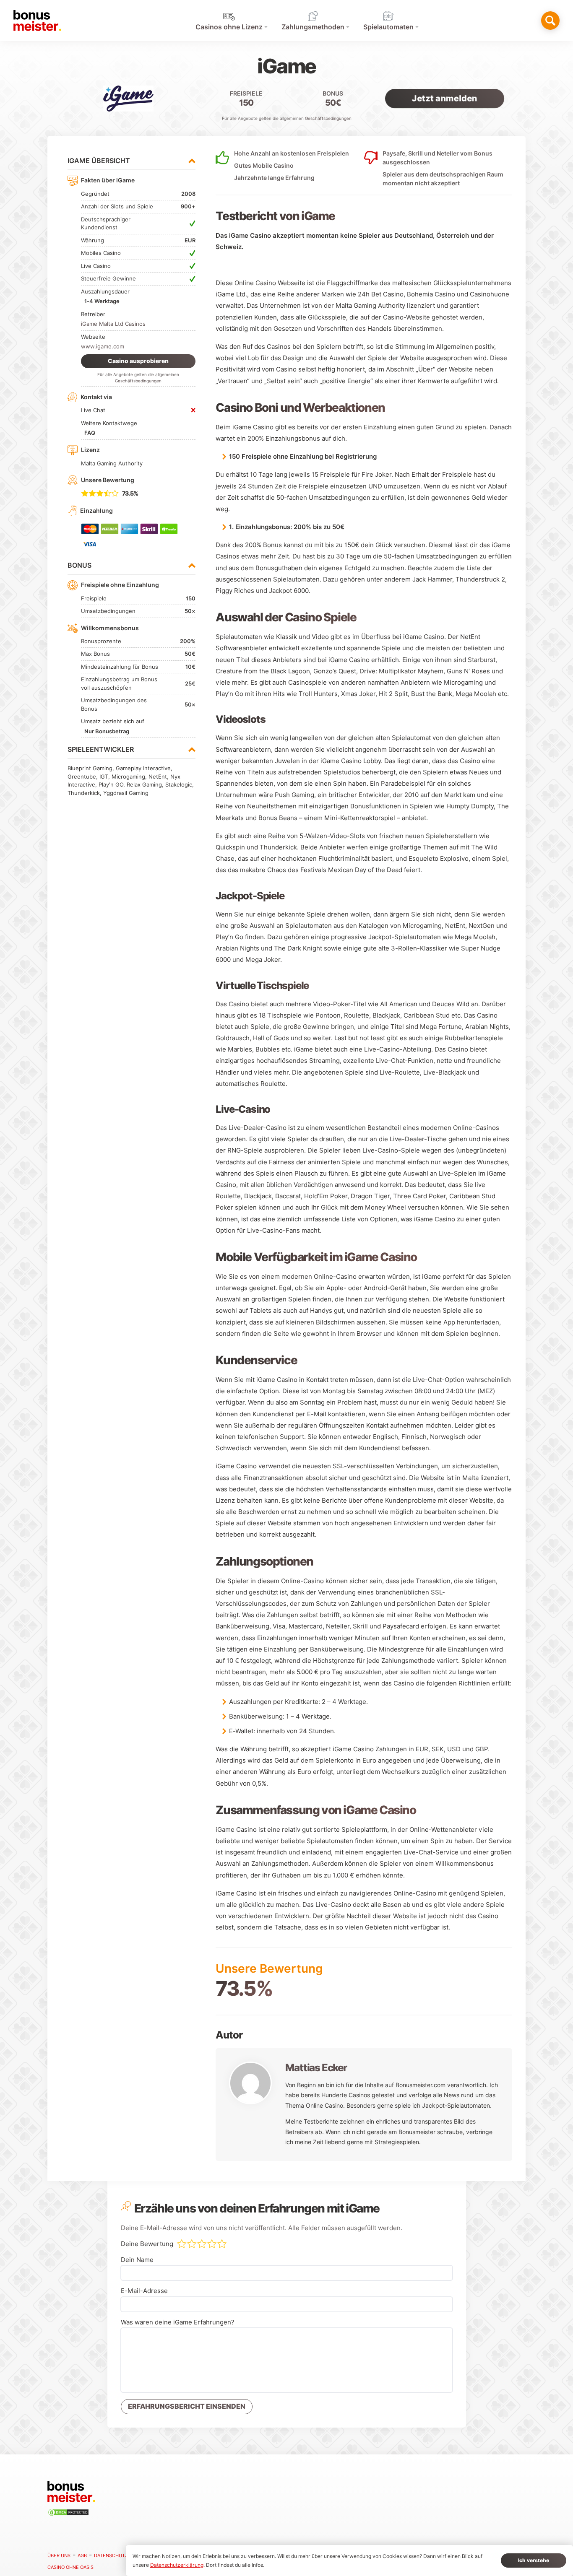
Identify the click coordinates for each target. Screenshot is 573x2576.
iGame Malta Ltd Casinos (113, 324)
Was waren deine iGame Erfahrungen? (178, 2322)
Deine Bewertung (147, 2244)
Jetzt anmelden (444, 98)
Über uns (59, 2555)
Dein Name (137, 2260)
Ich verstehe (534, 2560)
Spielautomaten (388, 27)
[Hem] (37, 21)
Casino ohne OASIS (70, 2567)
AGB (82, 2555)
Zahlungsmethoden (313, 27)
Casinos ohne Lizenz (229, 27)
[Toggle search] (550, 21)
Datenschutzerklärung (125, 2555)
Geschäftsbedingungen (328, 118)
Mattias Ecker (316, 2068)
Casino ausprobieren (138, 361)
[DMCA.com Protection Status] (70, 2514)
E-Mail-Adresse (144, 2291)
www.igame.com (103, 346)
